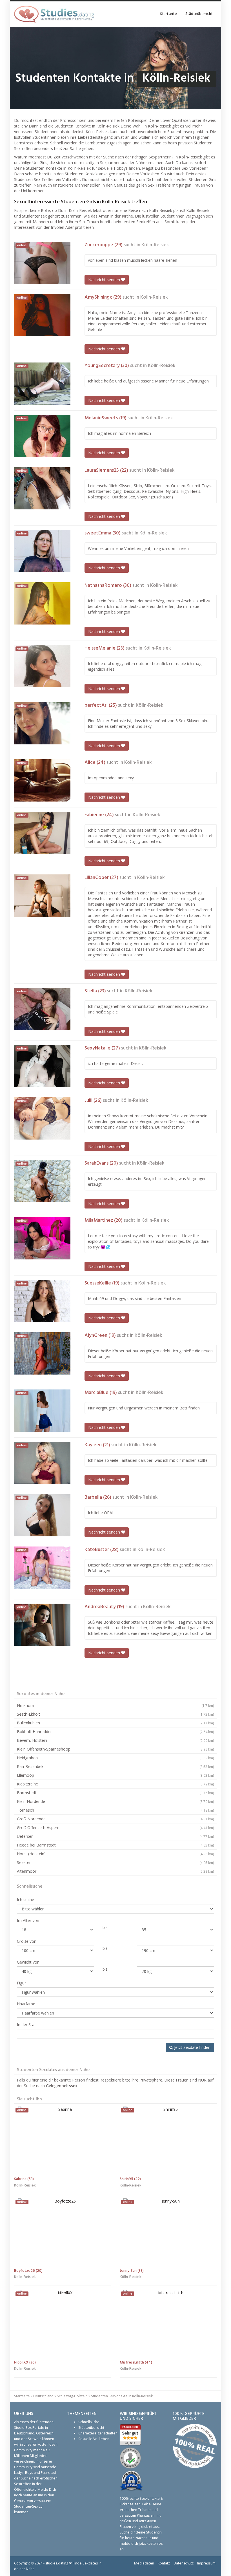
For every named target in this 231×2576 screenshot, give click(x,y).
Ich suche (25, 1900)
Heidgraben (115, 1758)
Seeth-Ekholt (115, 1714)
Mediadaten (144, 2563)
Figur (21, 1983)
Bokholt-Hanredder (115, 1732)
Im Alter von (28, 1920)
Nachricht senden (105, 280)
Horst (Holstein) (115, 1854)
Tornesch (115, 1810)
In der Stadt (27, 2025)
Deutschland (43, 2396)
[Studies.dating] (54, 14)
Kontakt (164, 2563)
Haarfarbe (26, 2004)
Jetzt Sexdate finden (192, 2047)
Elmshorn (115, 1705)
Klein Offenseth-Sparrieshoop (115, 1749)
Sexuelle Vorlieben (94, 2439)
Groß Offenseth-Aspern (115, 1828)
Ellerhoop (115, 1775)
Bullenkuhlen (115, 1723)
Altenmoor (115, 1871)
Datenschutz (184, 2563)
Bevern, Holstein (115, 1740)
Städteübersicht (199, 14)
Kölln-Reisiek (155, 245)
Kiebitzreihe (115, 1784)
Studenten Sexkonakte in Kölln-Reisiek (122, 2396)
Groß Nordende (115, 1819)
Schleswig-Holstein (72, 2396)
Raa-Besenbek (115, 1766)
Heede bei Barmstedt (115, 1845)
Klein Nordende (115, 1801)
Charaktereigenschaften (98, 2433)
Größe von (27, 1941)
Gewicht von (28, 1962)
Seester (115, 1862)
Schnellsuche (89, 2422)
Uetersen (115, 1836)
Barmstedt (115, 1793)
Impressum (206, 2563)
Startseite (168, 14)
